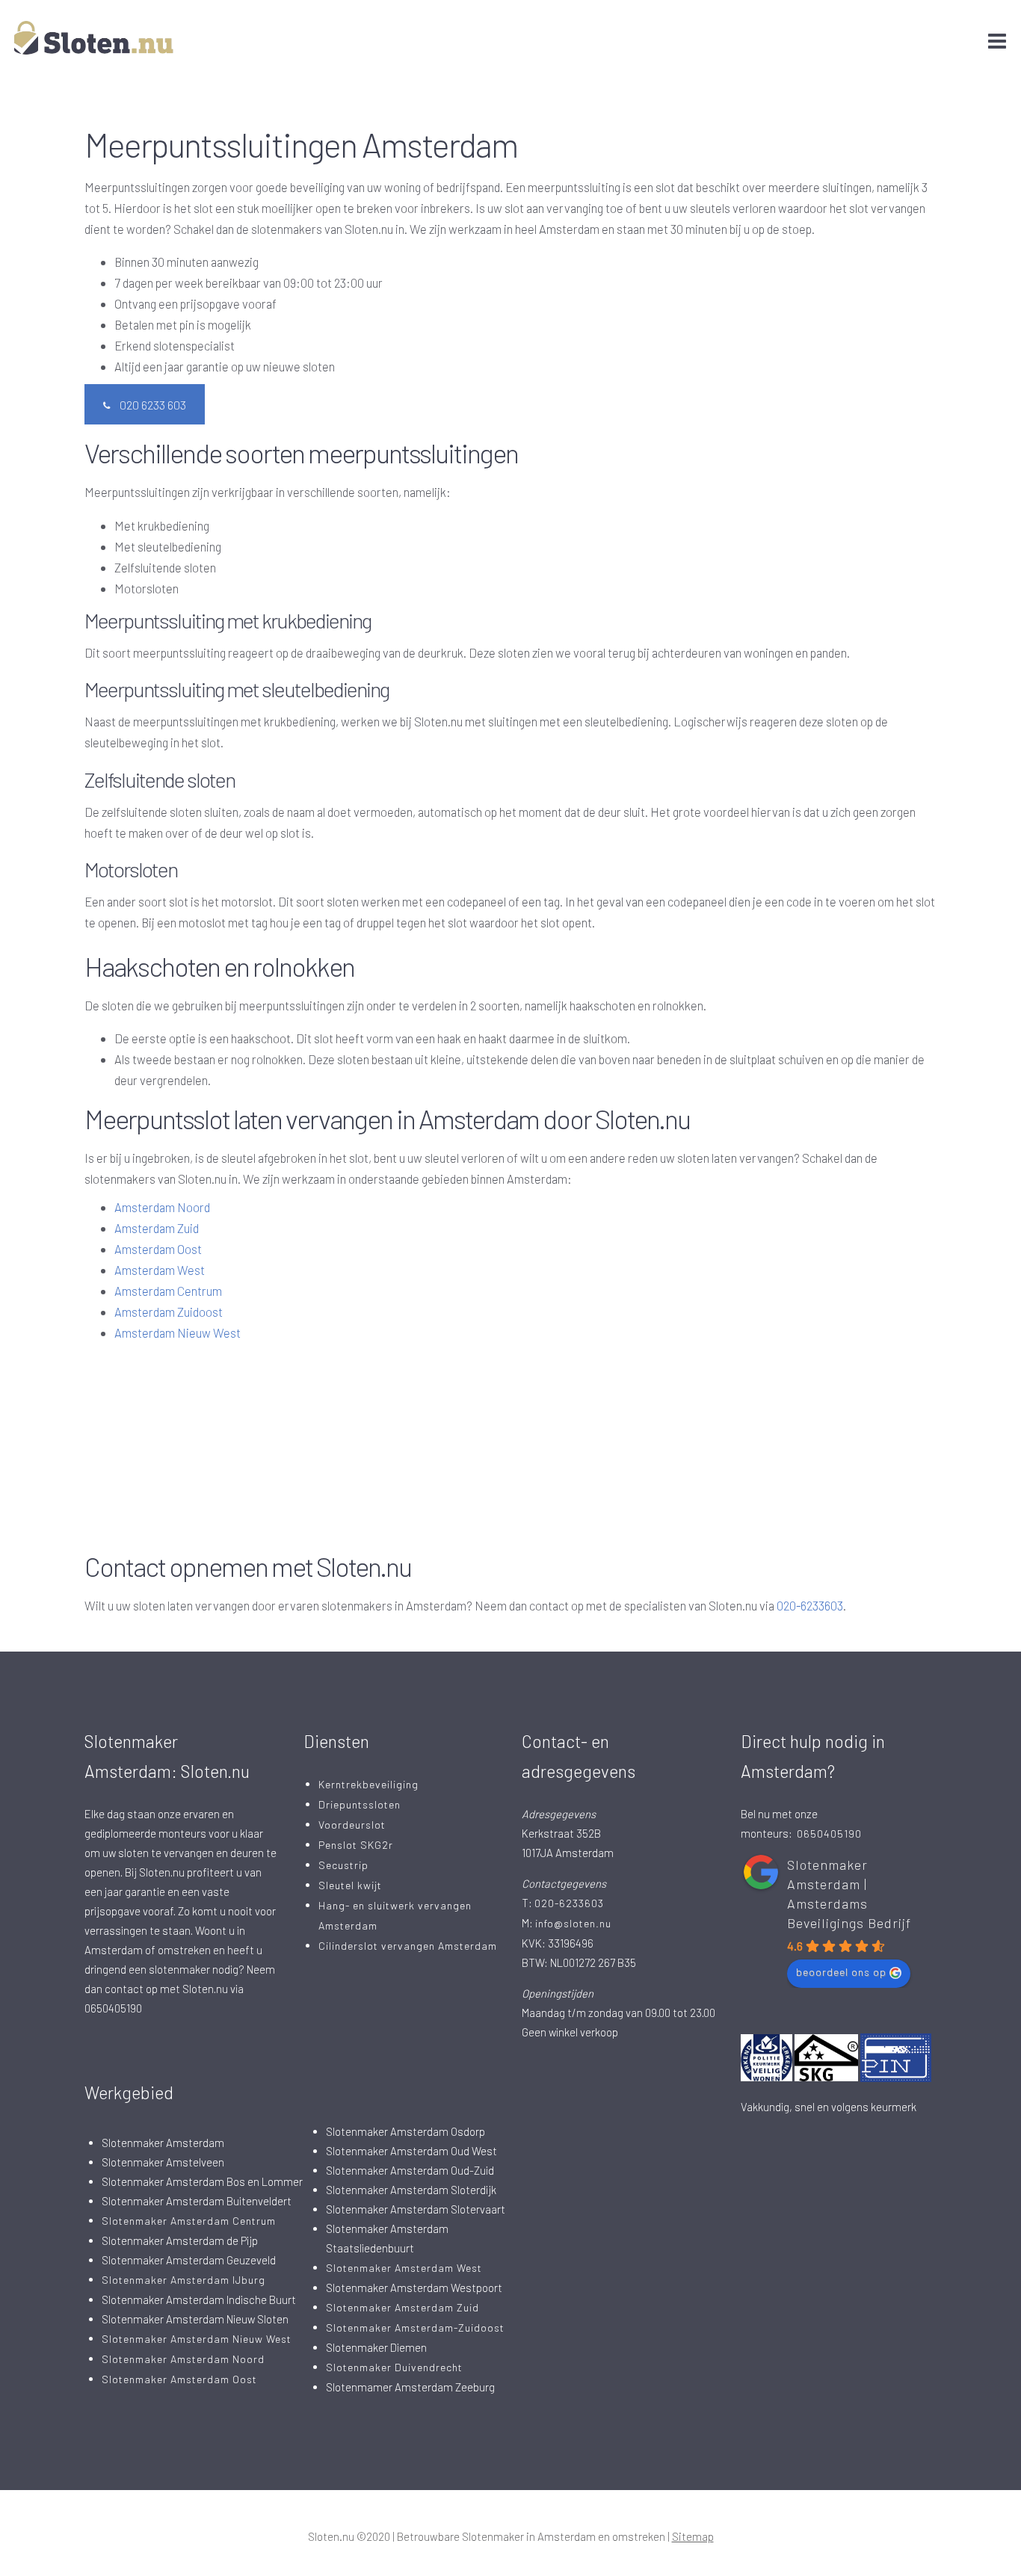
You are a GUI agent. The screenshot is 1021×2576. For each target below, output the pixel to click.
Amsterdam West (160, 1270)
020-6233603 (810, 1605)
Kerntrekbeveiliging (368, 1784)
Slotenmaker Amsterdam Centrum (189, 2221)
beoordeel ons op (841, 1972)
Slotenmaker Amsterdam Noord (183, 2359)
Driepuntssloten (360, 1804)
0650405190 (829, 1834)
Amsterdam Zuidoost (169, 1312)
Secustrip (343, 1865)
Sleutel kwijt (350, 1885)
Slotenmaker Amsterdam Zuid (402, 2307)
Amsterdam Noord (162, 1207)
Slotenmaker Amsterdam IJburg (183, 2280)
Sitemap (693, 2536)
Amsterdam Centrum (168, 1291)
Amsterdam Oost (158, 1249)
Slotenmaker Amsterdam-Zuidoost (415, 2328)
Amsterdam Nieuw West (178, 1332)
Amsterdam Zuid (157, 1228)
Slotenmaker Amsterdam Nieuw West (197, 2339)
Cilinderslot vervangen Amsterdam (408, 1946)
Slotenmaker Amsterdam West (404, 2268)
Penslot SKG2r (356, 1845)
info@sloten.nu (573, 1923)
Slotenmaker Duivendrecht (394, 2367)
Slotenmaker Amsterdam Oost (179, 2379)
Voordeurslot (352, 1825)
